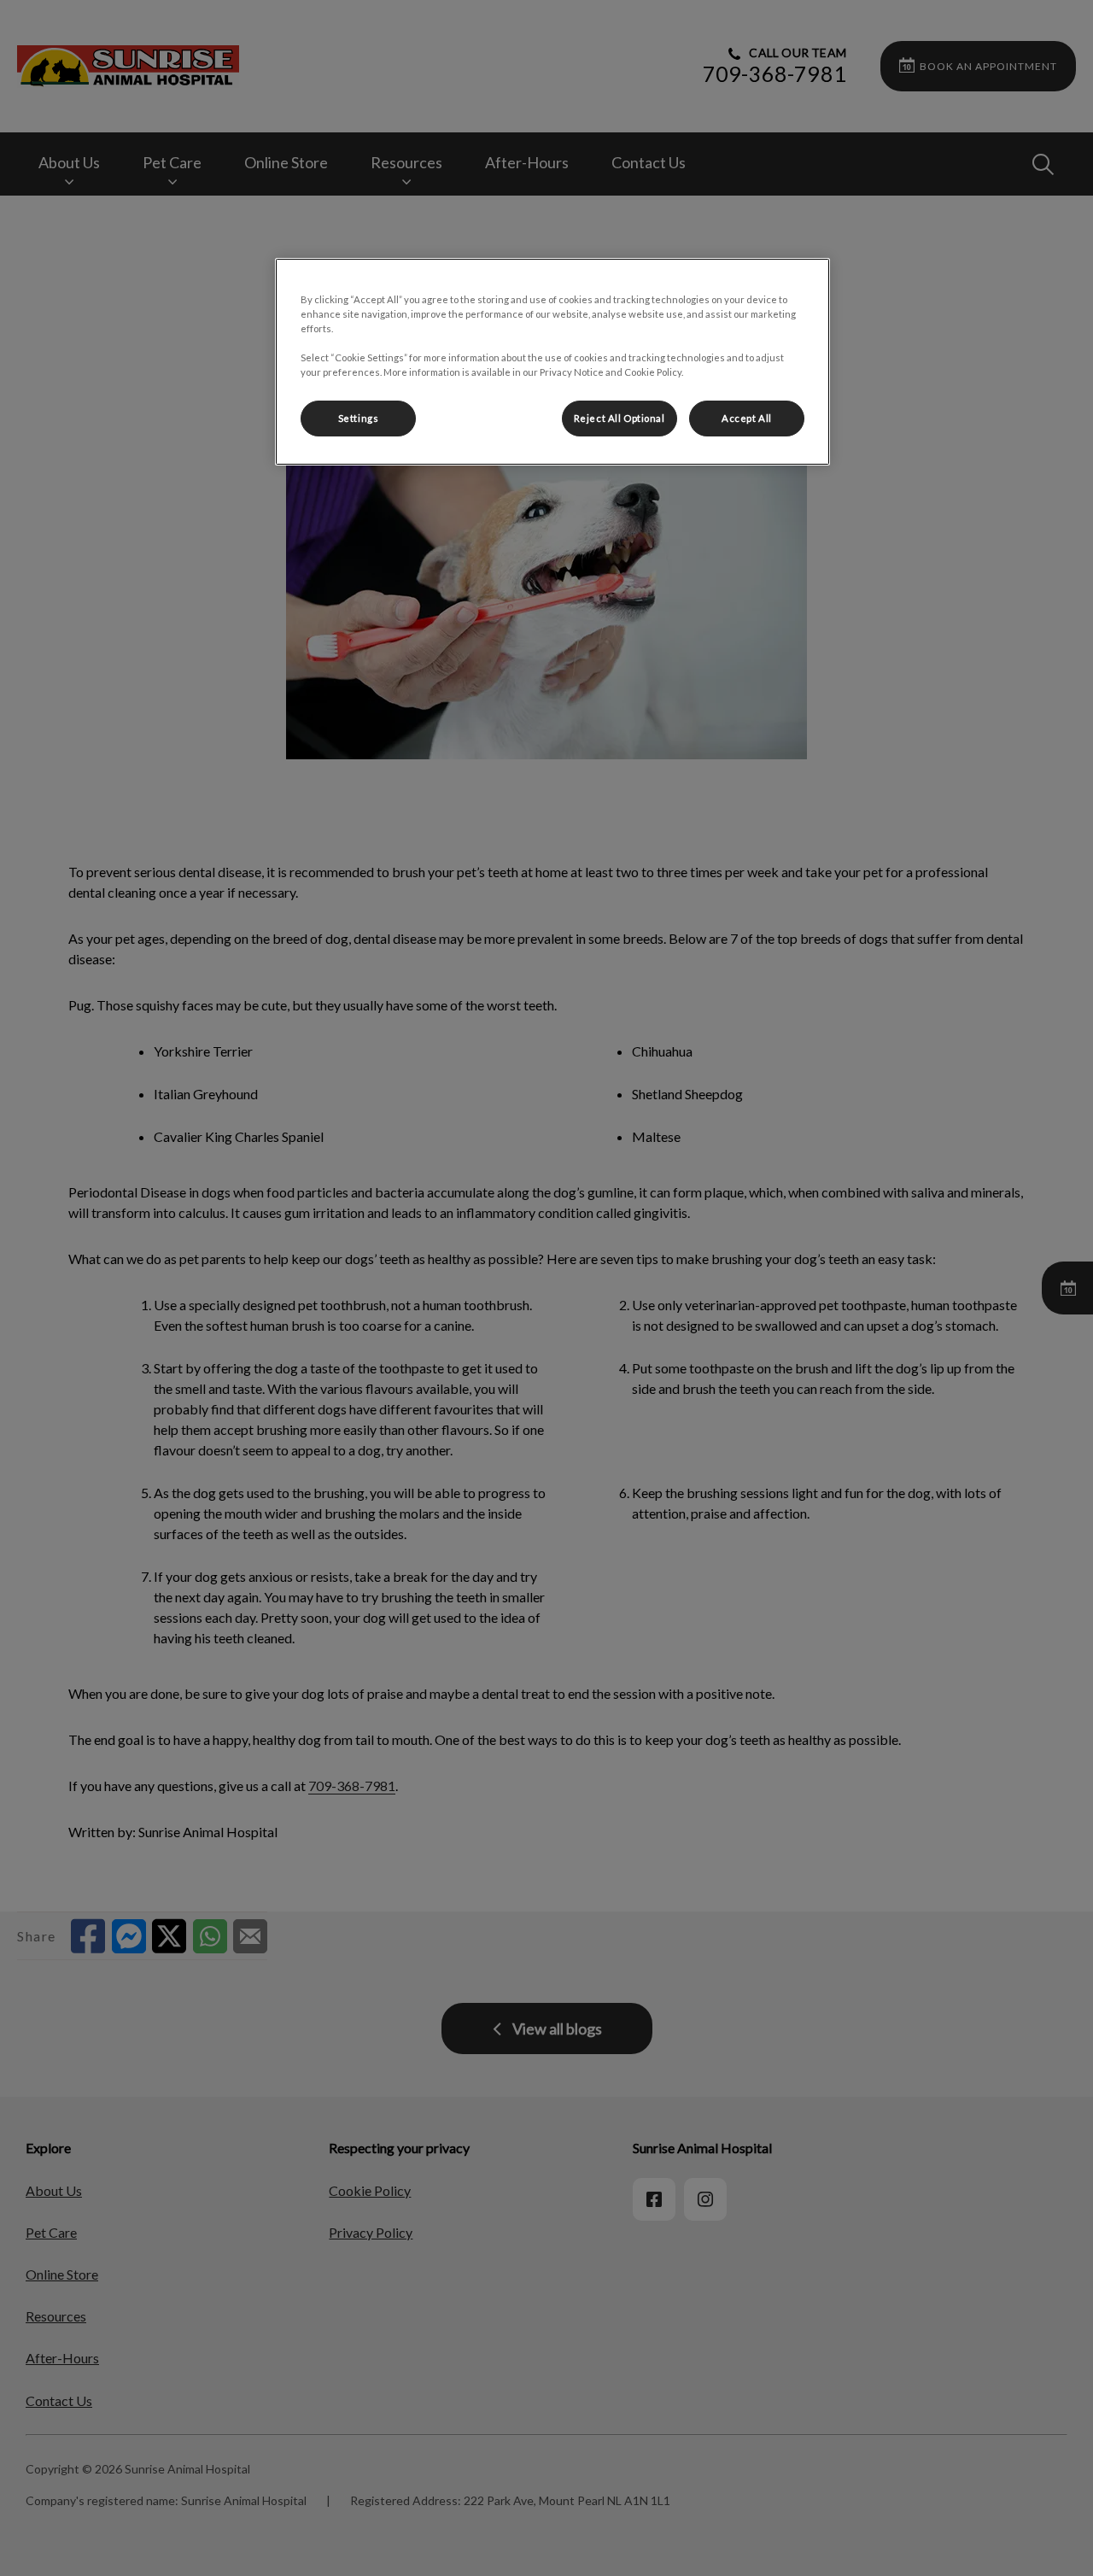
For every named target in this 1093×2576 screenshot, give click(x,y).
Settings (359, 418)
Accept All (747, 418)
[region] (552, 362)
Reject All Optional (620, 418)
